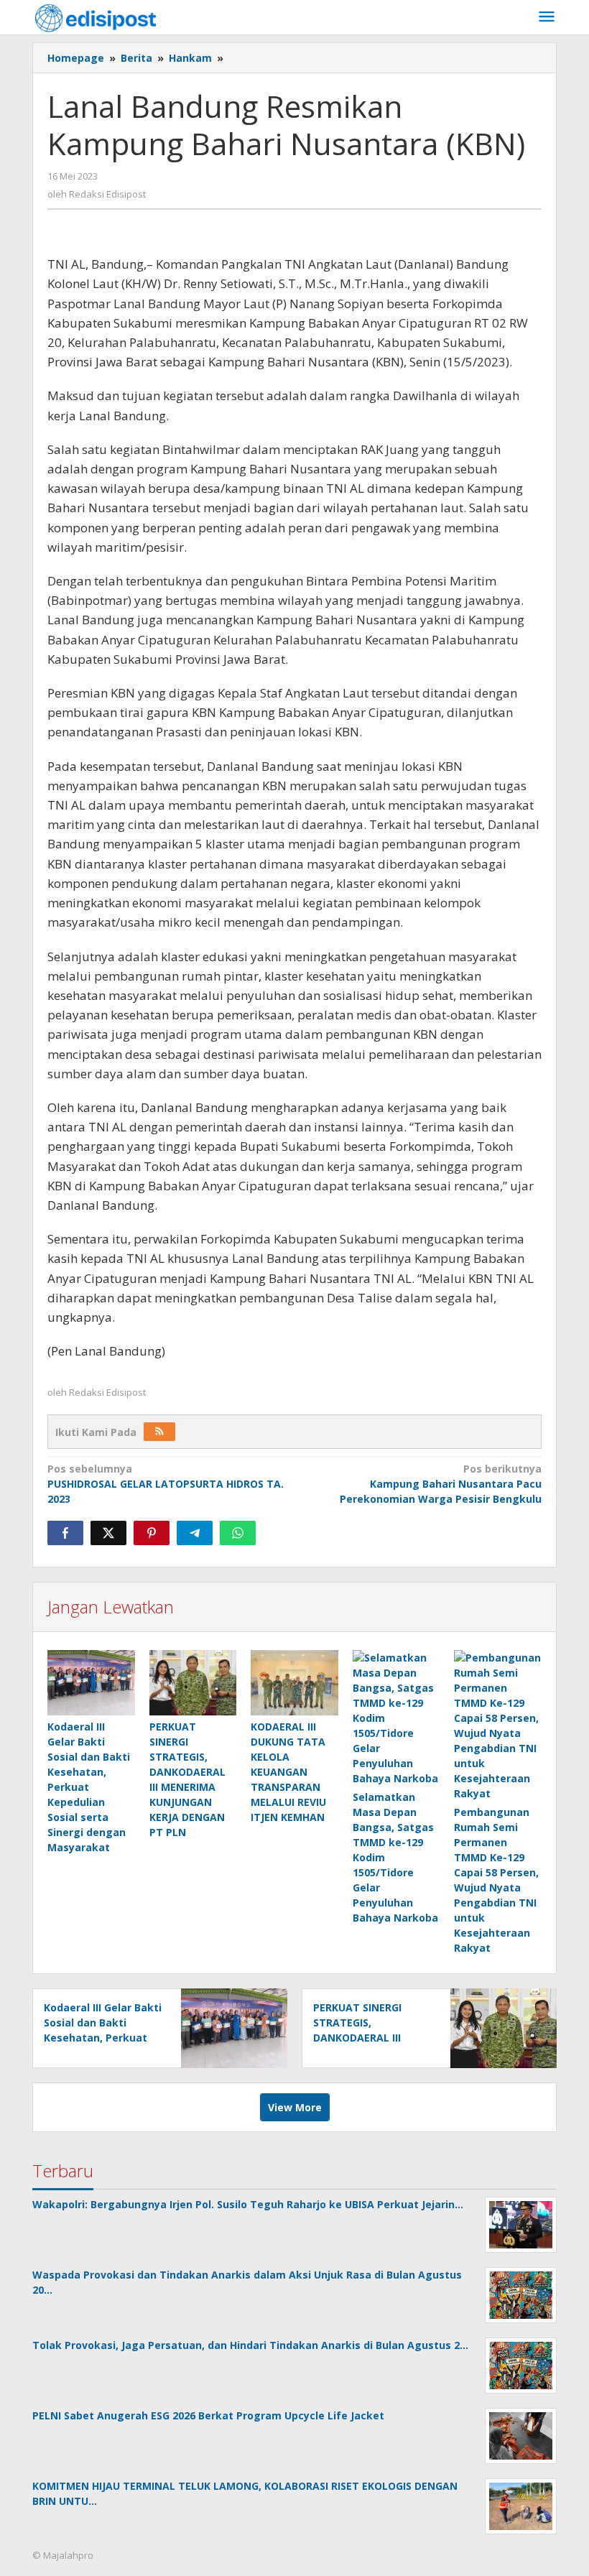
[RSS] (159, 1432)
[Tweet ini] (108, 1533)
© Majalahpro (63, 2555)
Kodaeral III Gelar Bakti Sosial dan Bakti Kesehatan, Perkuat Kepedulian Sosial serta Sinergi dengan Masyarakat (89, 1787)
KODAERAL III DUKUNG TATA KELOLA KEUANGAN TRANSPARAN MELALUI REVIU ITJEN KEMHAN (288, 1772)
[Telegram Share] (195, 1533)
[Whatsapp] (238, 1533)
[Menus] (547, 17)
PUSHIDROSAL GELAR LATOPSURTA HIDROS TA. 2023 (166, 1484)
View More (295, 2107)
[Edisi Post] (96, 17)
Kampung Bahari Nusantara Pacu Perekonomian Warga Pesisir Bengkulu (441, 1484)
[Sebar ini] (65, 1533)
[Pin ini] (152, 1533)
